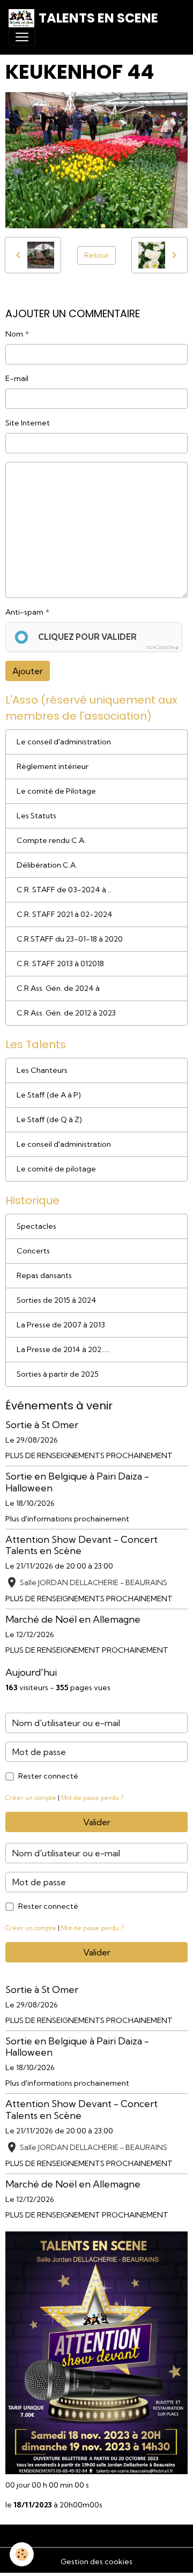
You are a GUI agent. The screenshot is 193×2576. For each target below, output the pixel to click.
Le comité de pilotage (56, 1169)
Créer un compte (31, 1798)
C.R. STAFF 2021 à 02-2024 (65, 914)
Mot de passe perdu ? (92, 1798)
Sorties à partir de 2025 (58, 1374)
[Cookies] (22, 2554)
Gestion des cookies (96, 2562)
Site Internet (28, 423)
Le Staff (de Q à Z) (49, 1119)
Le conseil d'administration (64, 742)
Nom (14, 334)
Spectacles (36, 1226)
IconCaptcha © (162, 647)
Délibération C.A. (47, 865)
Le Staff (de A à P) (49, 1095)
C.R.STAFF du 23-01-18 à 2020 (70, 939)
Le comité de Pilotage (56, 791)
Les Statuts (36, 816)
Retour (96, 255)
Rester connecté (48, 1776)
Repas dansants (44, 1275)
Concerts (33, 1251)
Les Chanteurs (42, 1070)
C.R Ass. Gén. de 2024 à (58, 988)
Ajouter (28, 671)
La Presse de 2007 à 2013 (61, 1325)
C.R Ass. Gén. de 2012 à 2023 (66, 1013)
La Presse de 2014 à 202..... (63, 1349)
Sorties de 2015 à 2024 (57, 1300)
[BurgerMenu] (22, 37)
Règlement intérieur (53, 766)
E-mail (17, 378)
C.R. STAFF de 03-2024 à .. (64, 890)
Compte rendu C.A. (51, 840)
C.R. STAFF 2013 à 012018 (60, 964)
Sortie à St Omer (42, 1425)
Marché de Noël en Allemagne (73, 1619)
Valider (97, 1822)
